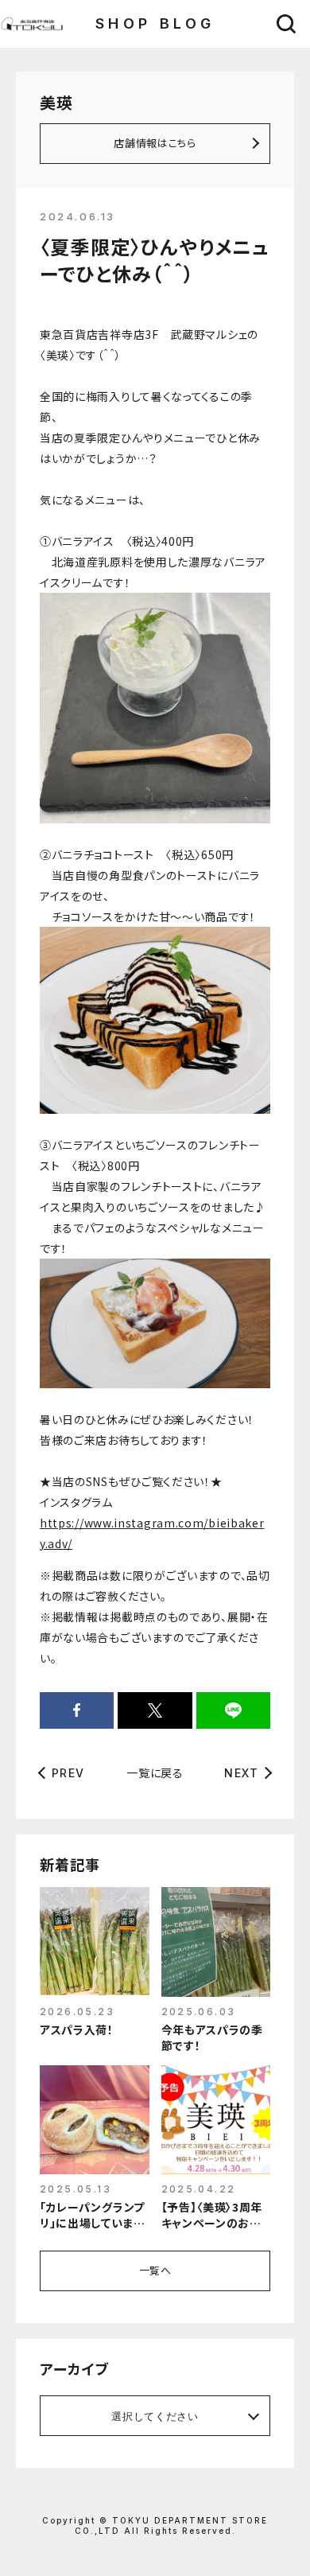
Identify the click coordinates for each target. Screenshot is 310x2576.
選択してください (155, 2416)
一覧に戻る (155, 1772)
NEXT (241, 1773)
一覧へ (155, 2270)
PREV (68, 1773)
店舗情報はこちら (155, 143)
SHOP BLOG (155, 23)
